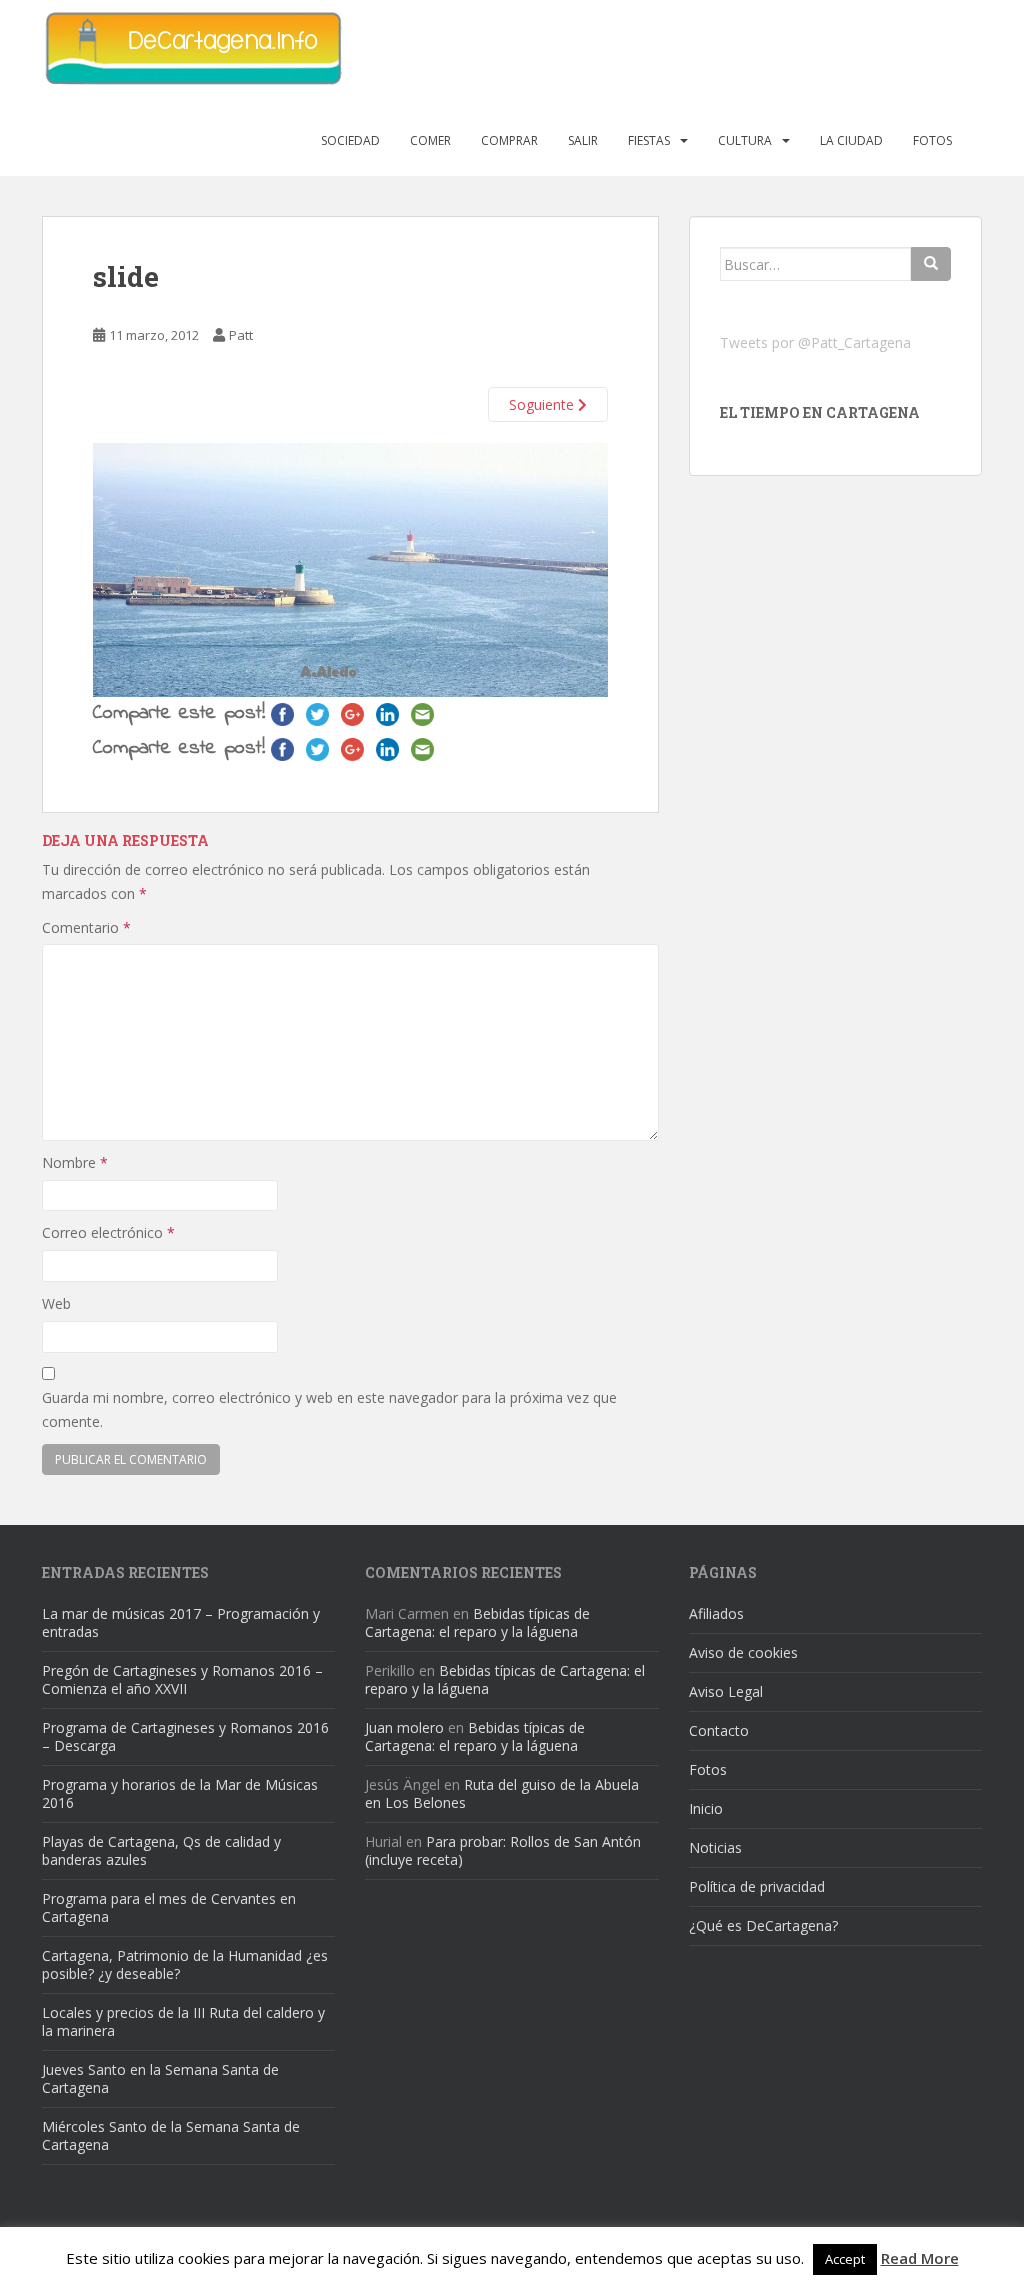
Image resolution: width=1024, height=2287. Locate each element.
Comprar (509, 140)
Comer (430, 140)
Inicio (706, 1808)
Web (56, 1303)
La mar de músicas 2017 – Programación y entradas (181, 1622)
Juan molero (404, 1727)
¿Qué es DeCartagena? (763, 1925)
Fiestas (649, 140)
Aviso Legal (726, 1691)
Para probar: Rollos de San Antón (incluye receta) (503, 1850)
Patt (241, 335)
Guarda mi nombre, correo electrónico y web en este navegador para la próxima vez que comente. (329, 1409)
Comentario (86, 927)
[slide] (350, 568)
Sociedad (350, 140)
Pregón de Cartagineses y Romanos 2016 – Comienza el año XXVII (182, 1679)
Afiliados (716, 1613)
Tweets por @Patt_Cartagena (815, 342)
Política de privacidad (757, 1886)
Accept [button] (845, 2259)
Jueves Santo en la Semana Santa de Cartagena (160, 2078)
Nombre (75, 1162)
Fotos (932, 140)
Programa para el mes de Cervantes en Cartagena (169, 1907)
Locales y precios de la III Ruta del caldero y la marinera (183, 2021)
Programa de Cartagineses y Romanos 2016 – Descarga (185, 1736)
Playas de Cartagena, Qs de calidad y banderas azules (161, 1850)
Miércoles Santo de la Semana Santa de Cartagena (171, 2135)
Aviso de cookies (743, 1652)
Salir (583, 140)
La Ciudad (851, 140)
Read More (920, 2258)
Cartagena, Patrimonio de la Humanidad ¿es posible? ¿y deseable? (185, 1964)
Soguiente (543, 404)
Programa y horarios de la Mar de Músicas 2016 (180, 1793)
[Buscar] (931, 264)
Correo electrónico (108, 1232)
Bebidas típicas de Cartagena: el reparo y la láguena (477, 1622)
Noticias (715, 1847)
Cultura (745, 140)
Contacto (719, 1730)
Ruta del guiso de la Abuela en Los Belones (502, 1793)
